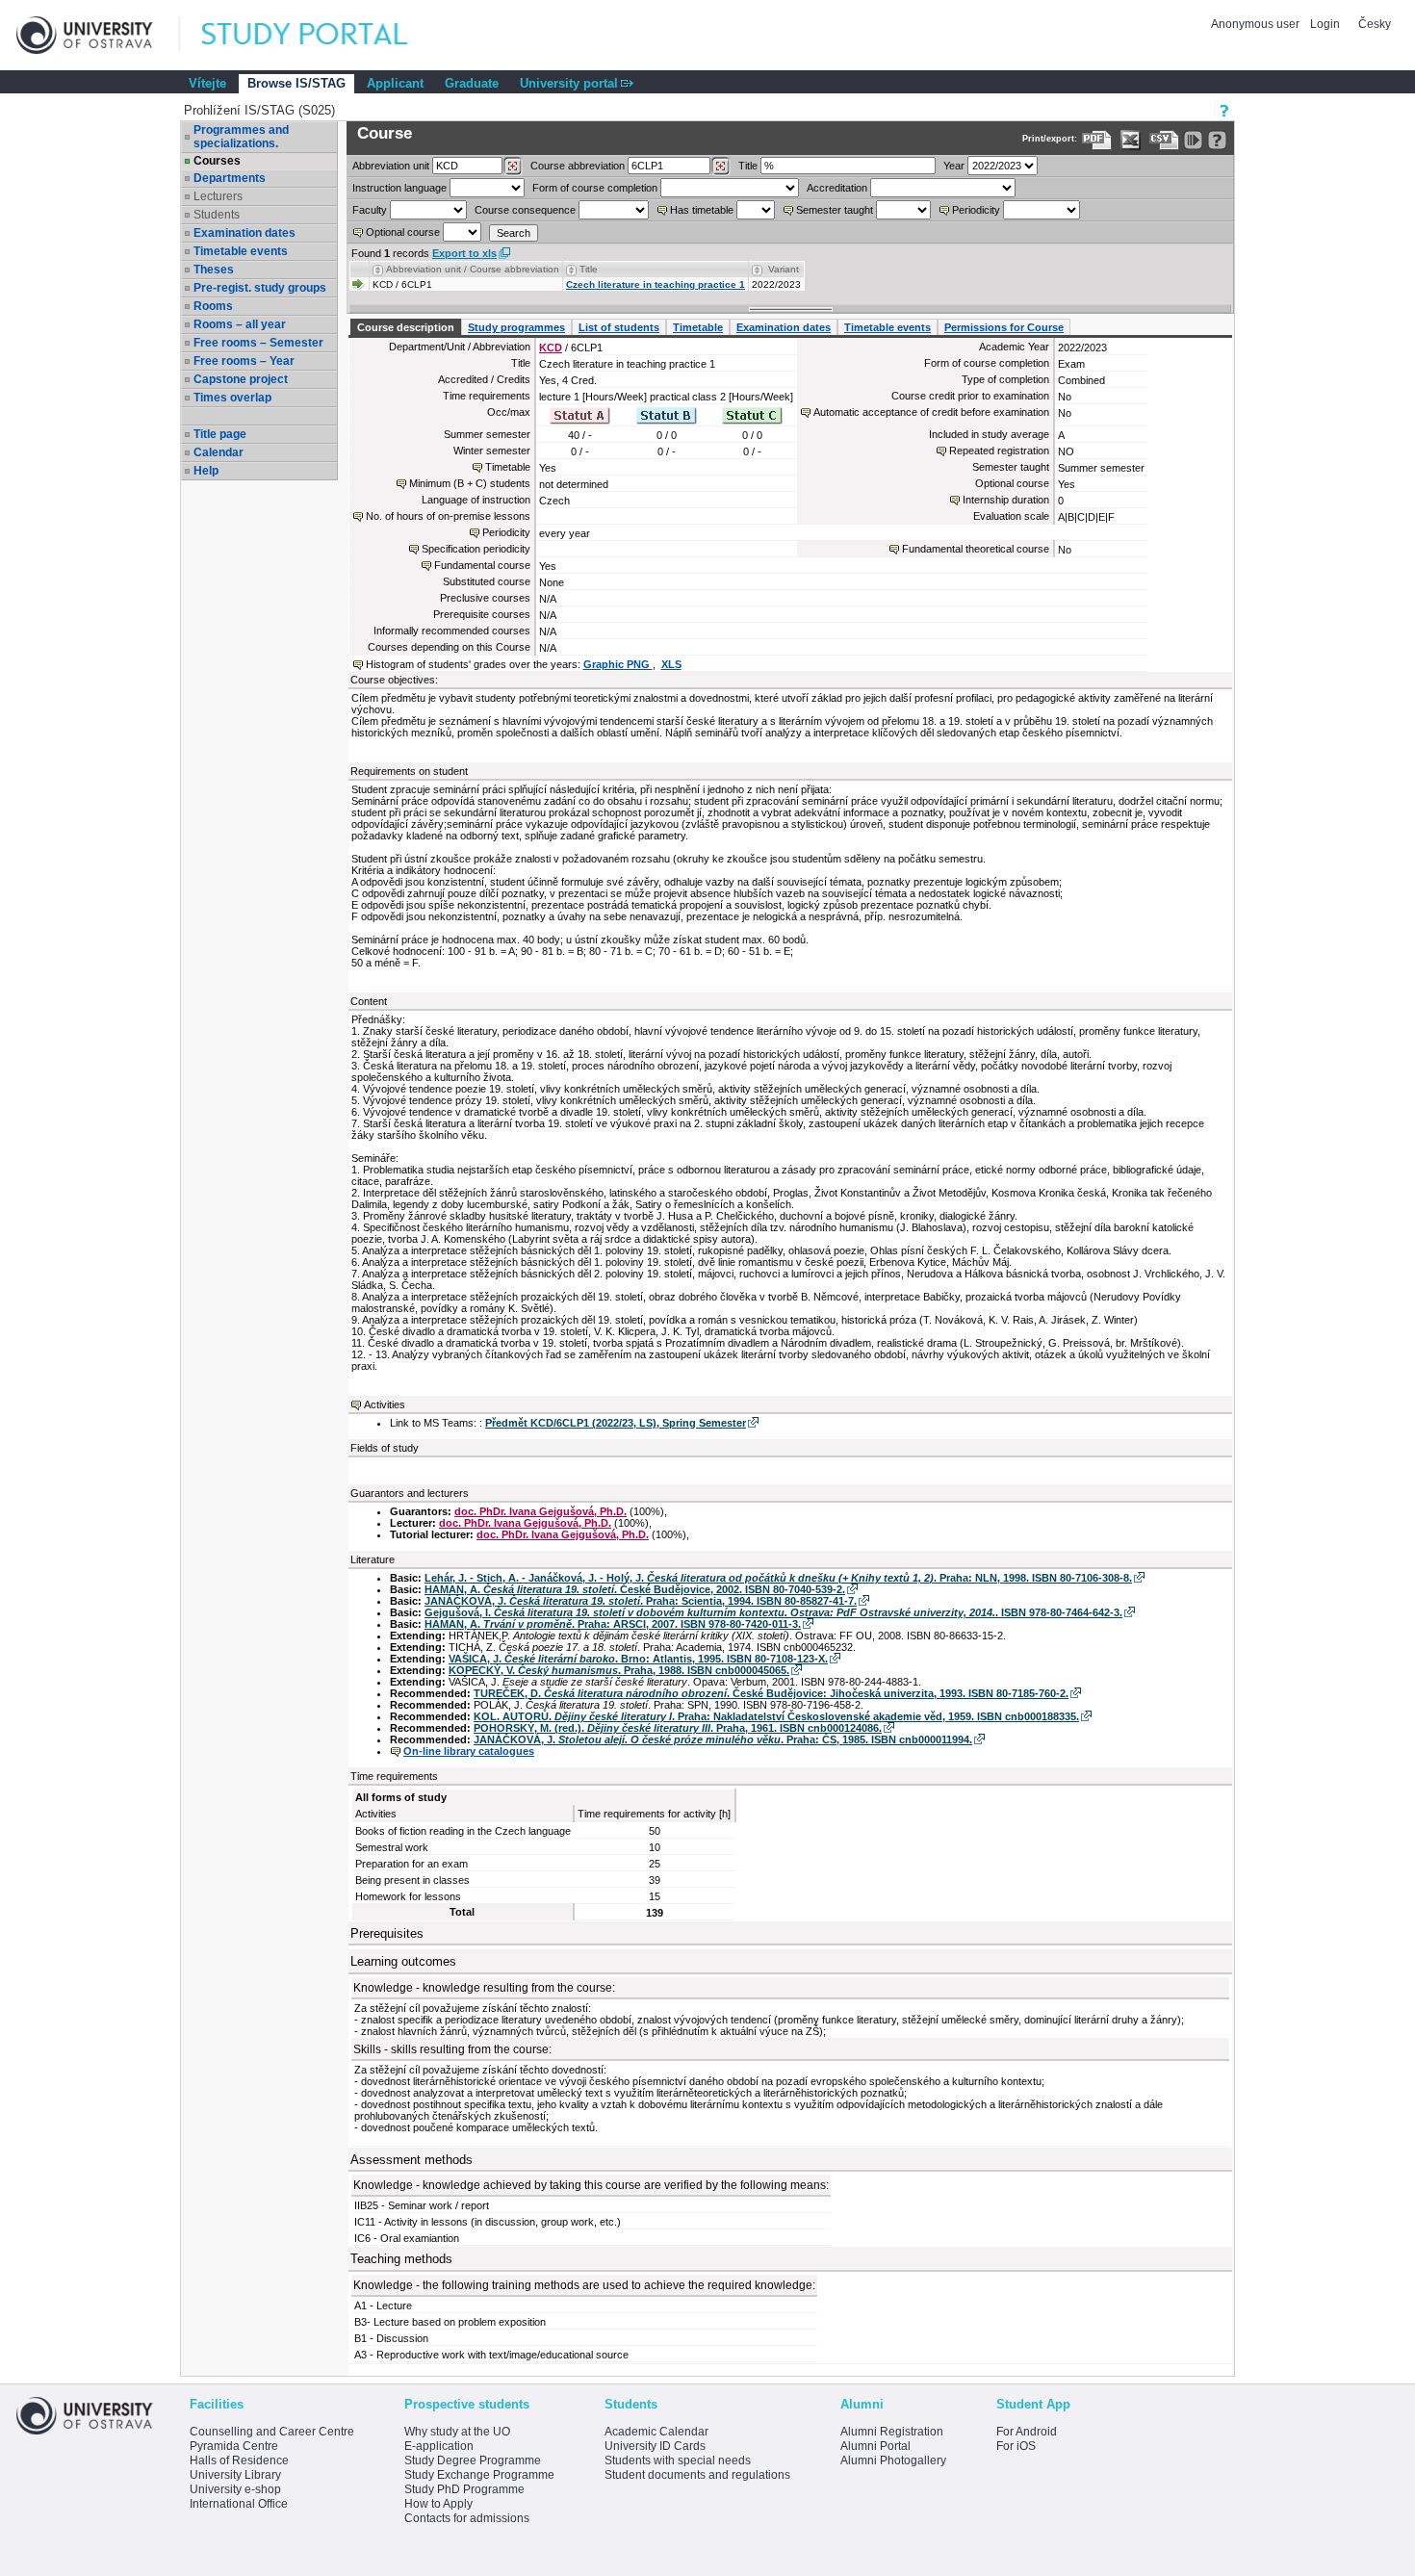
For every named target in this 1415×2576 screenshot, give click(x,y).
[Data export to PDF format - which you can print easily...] (1097, 140)
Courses (217, 161)
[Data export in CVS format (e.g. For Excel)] (1164, 140)
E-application (439, 2446)
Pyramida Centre (234, 2446)
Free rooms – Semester (258, 343)
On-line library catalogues (469, 1751)
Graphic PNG (618, 664)
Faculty (370, 210)
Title (748, 166)
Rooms (213, 306)
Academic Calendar (656, 2432)
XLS (671, 664)
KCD (551, 348)
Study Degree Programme (473, 2460)
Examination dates (244, 233)
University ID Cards (655, 2446)
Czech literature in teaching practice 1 (656, 284)
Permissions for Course (1004, 327)
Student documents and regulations (697, 2475)
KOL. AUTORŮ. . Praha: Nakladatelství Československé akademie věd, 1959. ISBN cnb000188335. (776, 1716)
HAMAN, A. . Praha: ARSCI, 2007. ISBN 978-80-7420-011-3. (613, 1624)
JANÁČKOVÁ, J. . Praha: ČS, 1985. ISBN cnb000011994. (723, 1739)
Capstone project (241, 379)
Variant (784, 269)
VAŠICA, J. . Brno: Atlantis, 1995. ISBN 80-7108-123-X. (638, 1659)
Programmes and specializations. (241, 137)
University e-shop (235, 2489)
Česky (1375, 24)
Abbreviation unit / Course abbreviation (473, 269)
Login (1325, 24)
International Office (239, 2504)
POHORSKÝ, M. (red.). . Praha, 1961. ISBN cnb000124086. (678, 1728)
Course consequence (525, 210)
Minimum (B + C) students (470, 483)
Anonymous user (1257, 24)
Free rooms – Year (244, 361)
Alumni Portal (875, 2446)
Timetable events (241, 251)
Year (954, 166)
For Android (1027, 2432)
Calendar (219, 452)
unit (391, 166)
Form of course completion (595, 188)
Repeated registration (999, 451)
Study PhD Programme (464, 2489)
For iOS (1016, 2446)
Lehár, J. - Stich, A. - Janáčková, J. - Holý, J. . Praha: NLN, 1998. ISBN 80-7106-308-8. (778, 1578)
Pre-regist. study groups (260, 288)
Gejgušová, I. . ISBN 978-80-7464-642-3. (773, 1612)
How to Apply (438, 2504)
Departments (230, 178)
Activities (385, 1404)
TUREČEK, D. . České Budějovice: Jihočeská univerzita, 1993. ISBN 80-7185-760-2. (771, 1693)
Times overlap (232, 398)
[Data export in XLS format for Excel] (1131, 140)
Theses (214, 270)
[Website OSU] (98, 35)
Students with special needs (678, 2460)
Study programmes (516, 327)
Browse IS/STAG (296, 83)
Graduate (472, 83)
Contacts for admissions (467, 2518)
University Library (235, 2475)
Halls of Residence (239, 2460)
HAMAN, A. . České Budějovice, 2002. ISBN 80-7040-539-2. (635, 1589)
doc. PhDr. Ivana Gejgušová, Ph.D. (540, 1511)
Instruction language (399, 188)
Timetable (698, 327)
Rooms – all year (240, 324)
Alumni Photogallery (893, 2460)
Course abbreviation (578, 166)
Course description (406, 327)
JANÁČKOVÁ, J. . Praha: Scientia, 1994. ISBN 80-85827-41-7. (641, 1601)
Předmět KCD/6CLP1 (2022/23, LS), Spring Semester (616, 1423)
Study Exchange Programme (479, 2475)
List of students (619, 327)
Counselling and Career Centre (272, 2432)
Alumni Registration (892, 2432)
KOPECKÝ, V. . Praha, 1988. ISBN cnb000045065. (619, 1670)
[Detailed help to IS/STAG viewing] (1217, 140)
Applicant (395, 83)
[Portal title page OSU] (322, 35)
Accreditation (837, 188)
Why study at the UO (457, 2432)
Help (206, 471)
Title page (220, 434)
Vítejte (207, 83)
